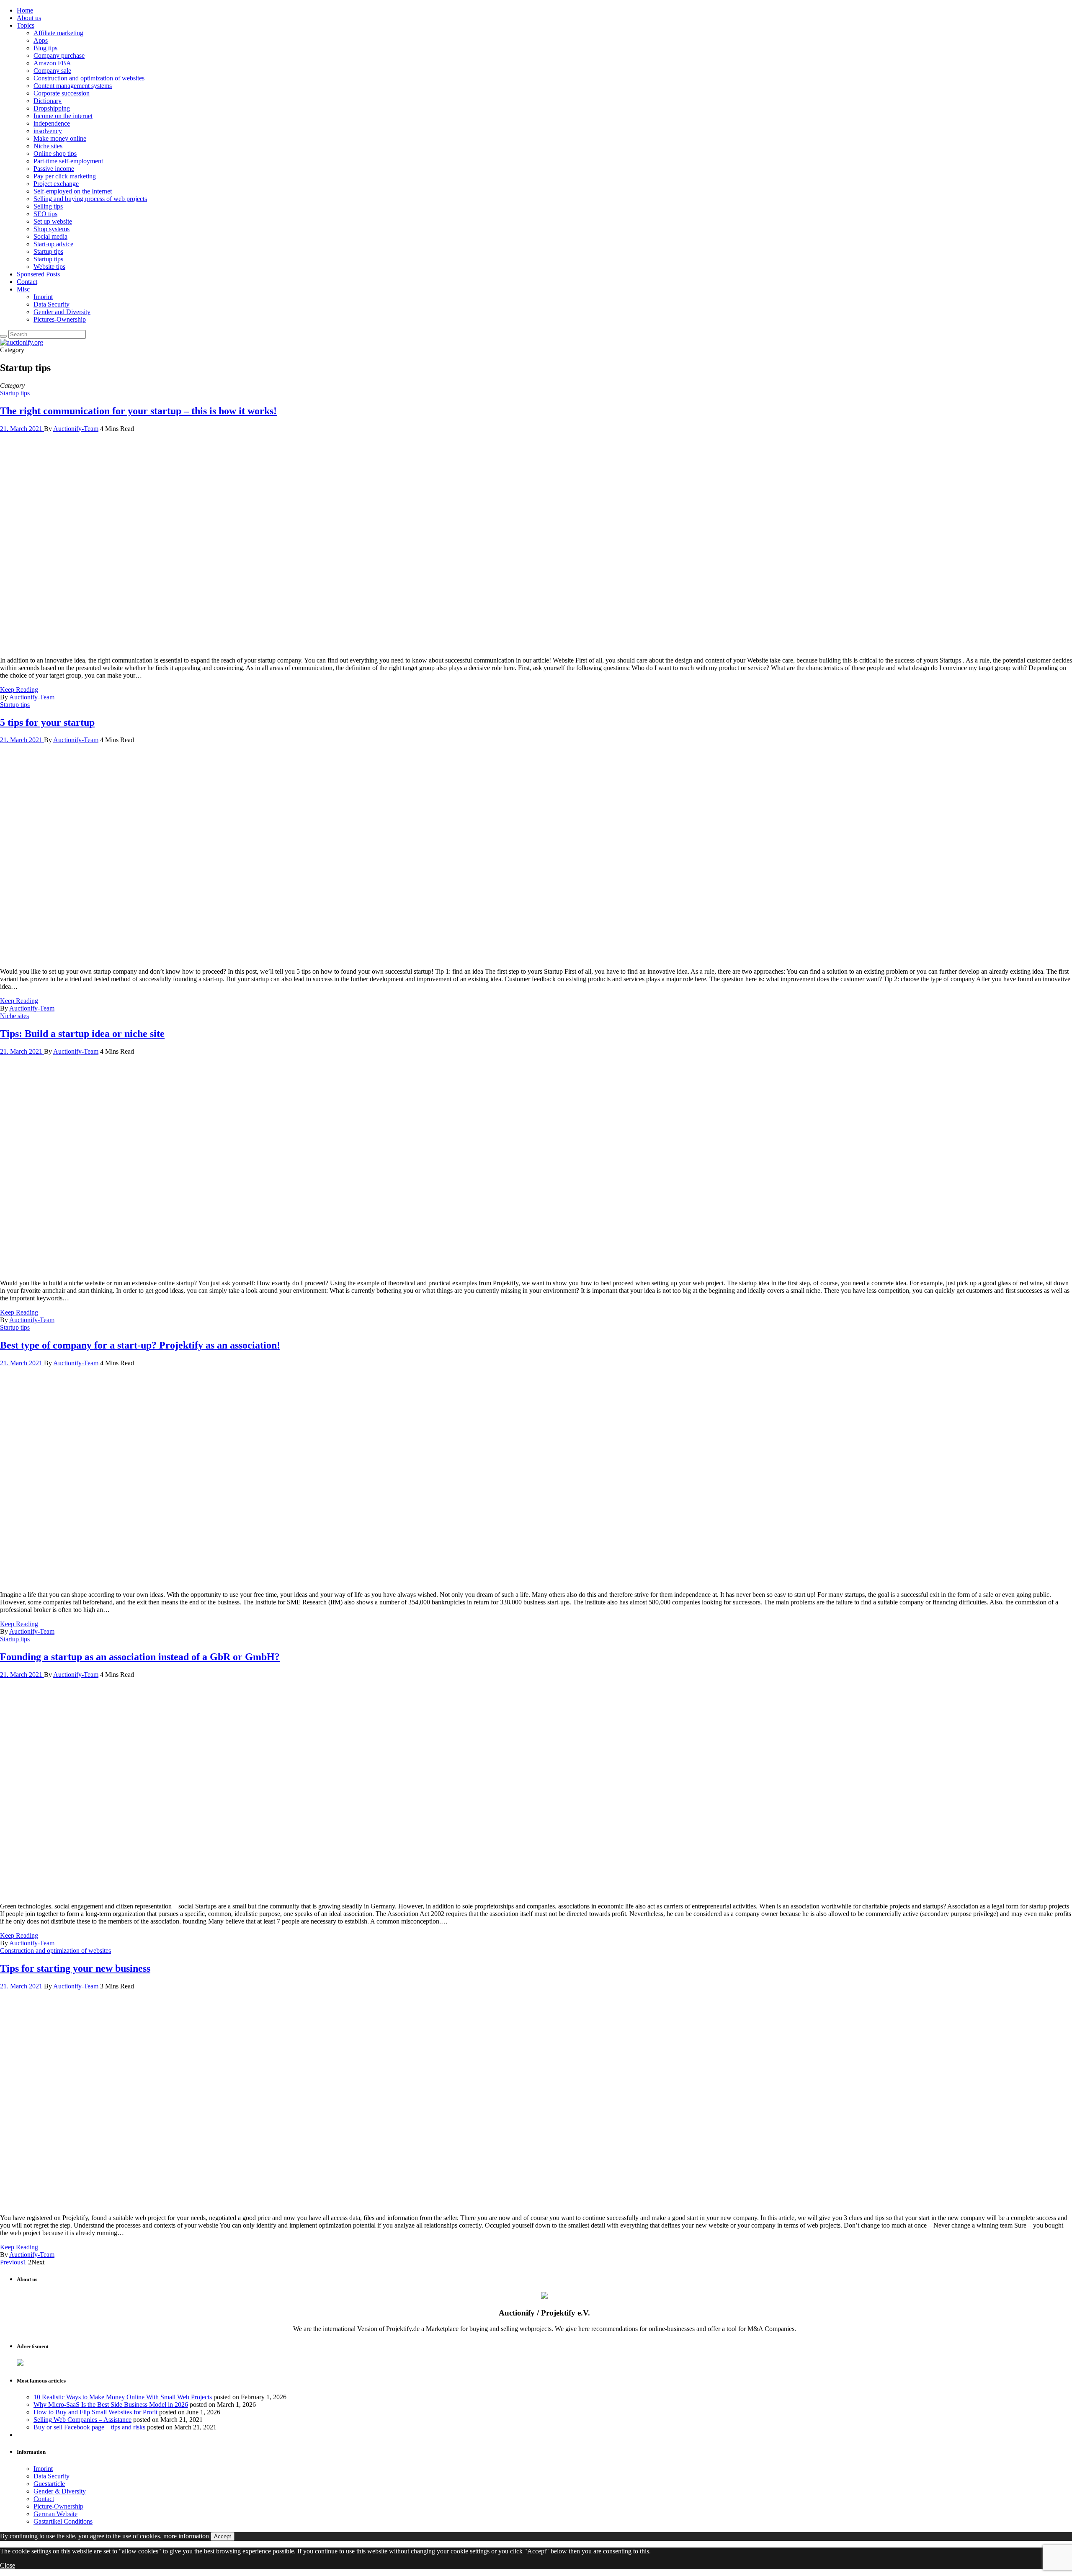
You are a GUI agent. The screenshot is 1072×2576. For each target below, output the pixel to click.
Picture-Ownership (58, 2506)
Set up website (53, 221)
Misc (23, 289)
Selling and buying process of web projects (90, 199)
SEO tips (45, 214)
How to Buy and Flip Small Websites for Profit (95, 2412)
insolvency (48, 131)
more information (186, 2536)
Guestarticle (49, 2484)
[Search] (3, 336)
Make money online (60, 138)
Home (25, 10)
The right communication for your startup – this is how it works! (138, 411)
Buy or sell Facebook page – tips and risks (89, 2427)
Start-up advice (53, 244)
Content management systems (73, 86)
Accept (223, 2536)
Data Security (52, 304)
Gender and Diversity (62, 312)
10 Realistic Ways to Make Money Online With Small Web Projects (123, 2397)
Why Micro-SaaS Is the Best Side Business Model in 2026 (111, 2405)
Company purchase (59, 55)
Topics (26, 25)
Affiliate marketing (58, 33)
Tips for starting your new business (75, 1968)
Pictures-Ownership (60, 319)
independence (52, 123)
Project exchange (56, 184)
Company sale (52, 71)
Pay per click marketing (65, 176)
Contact (27, 282)
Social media (50, 236)
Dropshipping (52, 108)
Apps (41, 40)
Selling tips (48, 206)
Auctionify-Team (76, 429)
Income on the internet (63, 116)
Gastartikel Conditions (63, 2521)
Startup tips (48, 251)
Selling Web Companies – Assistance (82, 2420)
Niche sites (48, 146)
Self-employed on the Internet (73, 191)
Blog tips (45, 48)
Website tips (49, 267)
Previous (12, 2262)
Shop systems (52, 229)
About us (29, 18)
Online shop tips (55, 153)
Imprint (43, 297)
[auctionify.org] (22, 342)
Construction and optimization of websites (89, 78)
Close (8, 2565)
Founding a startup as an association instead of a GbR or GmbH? (140, 1657)
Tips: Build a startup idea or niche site (82, 1034)
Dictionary (48, 101)
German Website (55, 2514)
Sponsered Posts (38, 274)
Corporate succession (62, 93)
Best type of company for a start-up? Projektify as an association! (140, 1345)
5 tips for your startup (47, 722)
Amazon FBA (52, 63)
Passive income (54, 169)
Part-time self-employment (68, 161)
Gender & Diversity (60, 2491)
